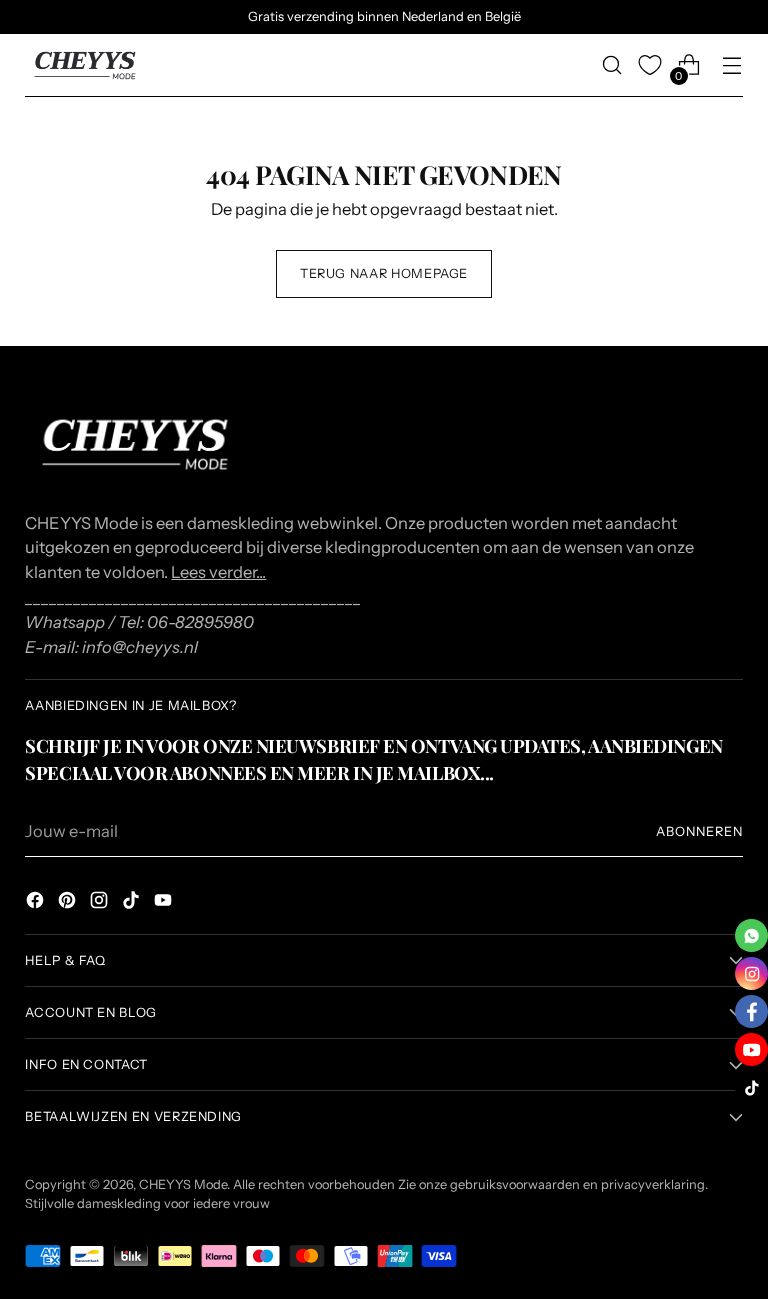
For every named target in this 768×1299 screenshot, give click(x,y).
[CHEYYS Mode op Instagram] (101, 903)
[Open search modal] (612, 65)
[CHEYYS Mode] (85, 65)
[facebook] (751, 1011)
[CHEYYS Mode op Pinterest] (69, 903)
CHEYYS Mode (183, 1184)
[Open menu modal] (732, 65)
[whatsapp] (751, 935)
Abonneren (699, 831)
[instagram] (751, 973)
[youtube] (751, 1049)
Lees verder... (218, 572)
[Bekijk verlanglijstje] (650, 65)
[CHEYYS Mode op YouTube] (165, 903)
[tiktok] (751, 1087)
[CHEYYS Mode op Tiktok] (133, 903)
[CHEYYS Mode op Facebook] (37, 903)
